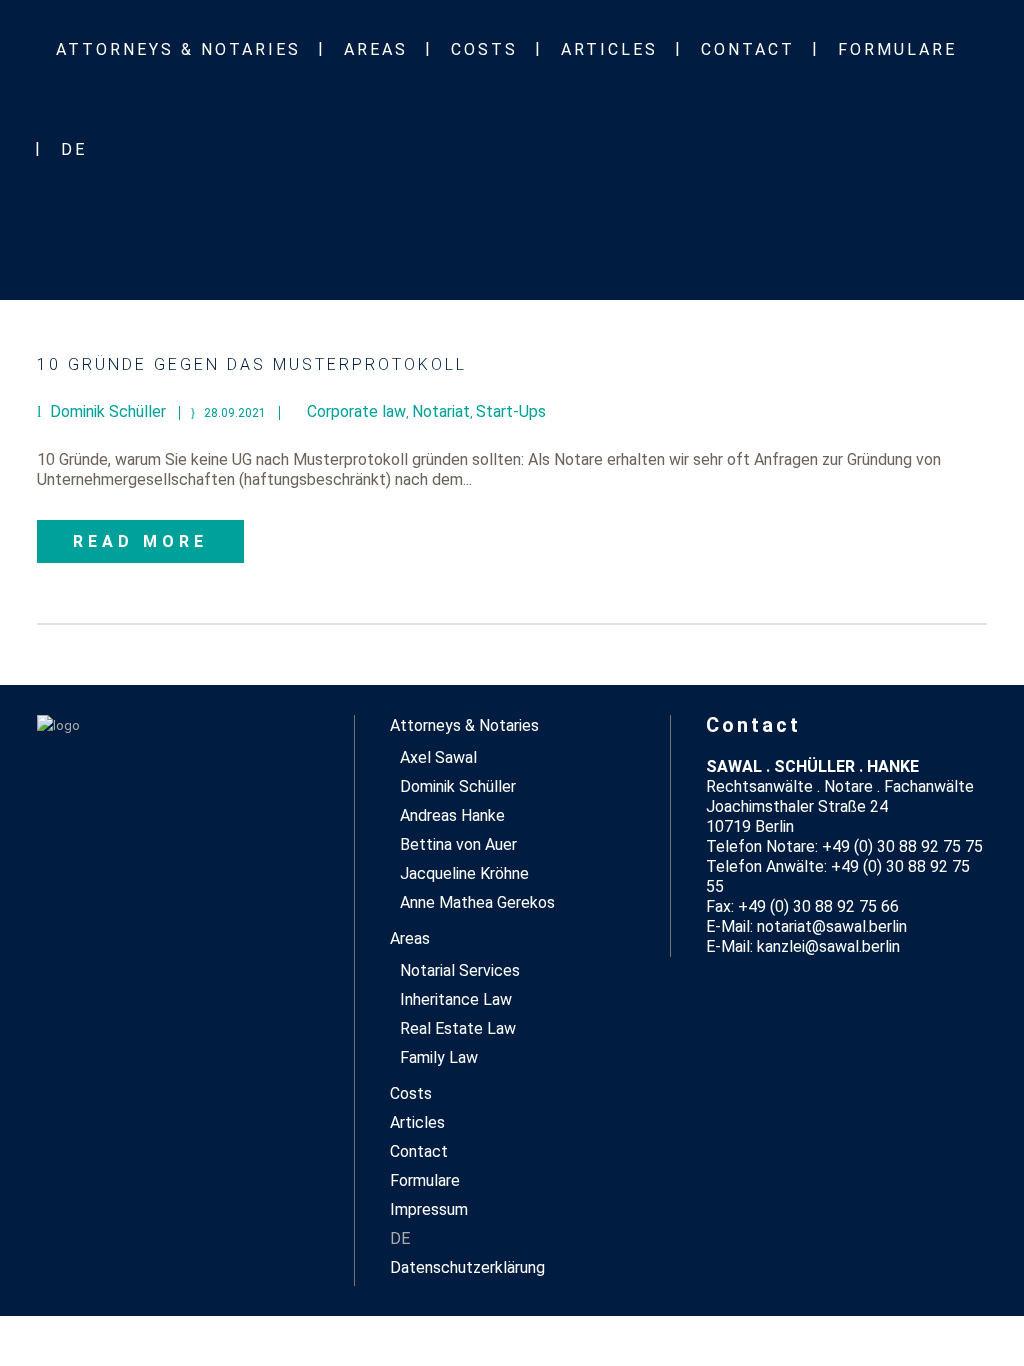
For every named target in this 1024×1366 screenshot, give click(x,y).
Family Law (439, 1057)
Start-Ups (511, 411)
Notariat (441, 411)
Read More (140, 541)
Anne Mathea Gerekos (477, 902)
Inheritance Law (456, 999)
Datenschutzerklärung (467, 1267)
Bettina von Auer (458, 844)
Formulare (425, 1180)
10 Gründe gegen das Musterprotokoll (252, 364)
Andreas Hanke (452, 815)
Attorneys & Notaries (464, 725)
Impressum (429, 1209)
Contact (419, 1151)
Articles (417, 1122)
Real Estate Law (458, 1028)
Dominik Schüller (458, 786)
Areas (410, 938)
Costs (411, 1093)
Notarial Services (460, 970)
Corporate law (356, 411)
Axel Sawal (438, 757)
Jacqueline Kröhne (464, 873)
